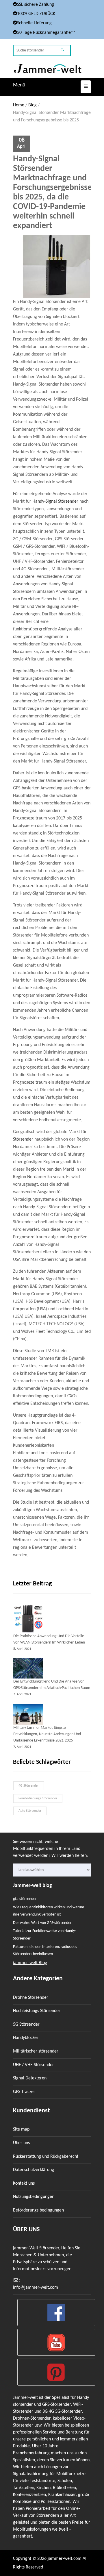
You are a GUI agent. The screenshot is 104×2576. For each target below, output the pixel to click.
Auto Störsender (30, 1811)
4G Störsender (29, 1786)
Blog (32, 105)
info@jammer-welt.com (36, 2288)
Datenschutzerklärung (34, 2170)
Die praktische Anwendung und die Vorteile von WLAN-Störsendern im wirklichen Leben (49, 1639)
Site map (21, 2129)
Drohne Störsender (31, 1998)
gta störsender (25, 1899)
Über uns (21, 2143)
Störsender (23, 1139)
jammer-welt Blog (30, 1963)
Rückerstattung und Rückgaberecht (46, 2157)
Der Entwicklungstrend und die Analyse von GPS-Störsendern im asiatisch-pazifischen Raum (52, 1685)
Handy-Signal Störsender (55, 501)
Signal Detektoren (30, 2078)
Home (19, 105)
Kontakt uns (24, 2183)
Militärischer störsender (36, 2051)
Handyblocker (26, 2038)
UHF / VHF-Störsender (34, 2065)
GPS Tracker (24, 2092)
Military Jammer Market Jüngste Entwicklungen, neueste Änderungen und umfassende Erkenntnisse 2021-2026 (47, 1734)
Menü (19, 85)
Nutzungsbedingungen (34, 2197)
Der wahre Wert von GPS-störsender (42, 1923)
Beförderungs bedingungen (38, 2210)
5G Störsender (26, 2024)
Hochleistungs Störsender (37, 2011)
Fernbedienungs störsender (38, 1798)
